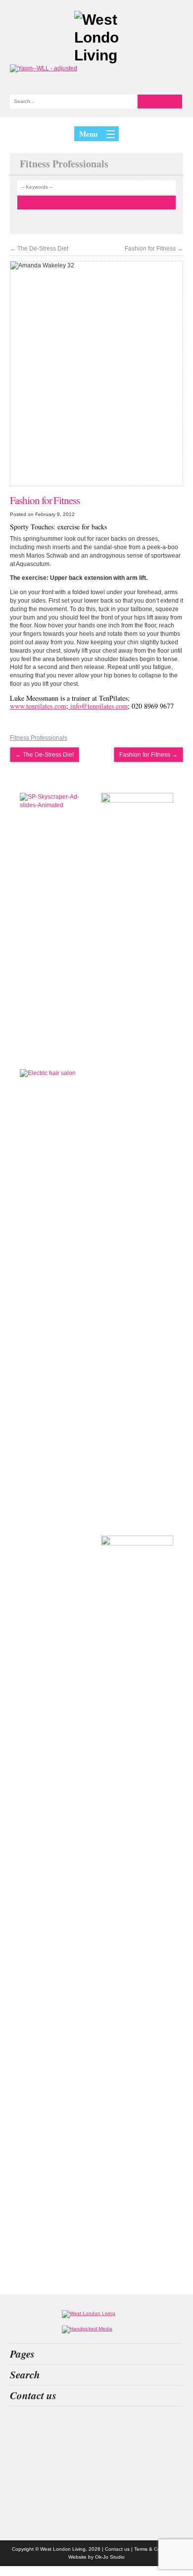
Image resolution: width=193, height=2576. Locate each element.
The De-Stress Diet (39, 249)
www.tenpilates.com (38, 706)
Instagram (96, 2426)
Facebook (96, 2505)
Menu (88, 134)
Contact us (117, 2549)
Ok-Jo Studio (110, 2557)
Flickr (96, 2478)
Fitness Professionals (39, 738)
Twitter (96, 2452)
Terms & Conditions (156, 2549)
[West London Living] (96, 38)
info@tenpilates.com (98, 706)
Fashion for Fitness (154, 249)
